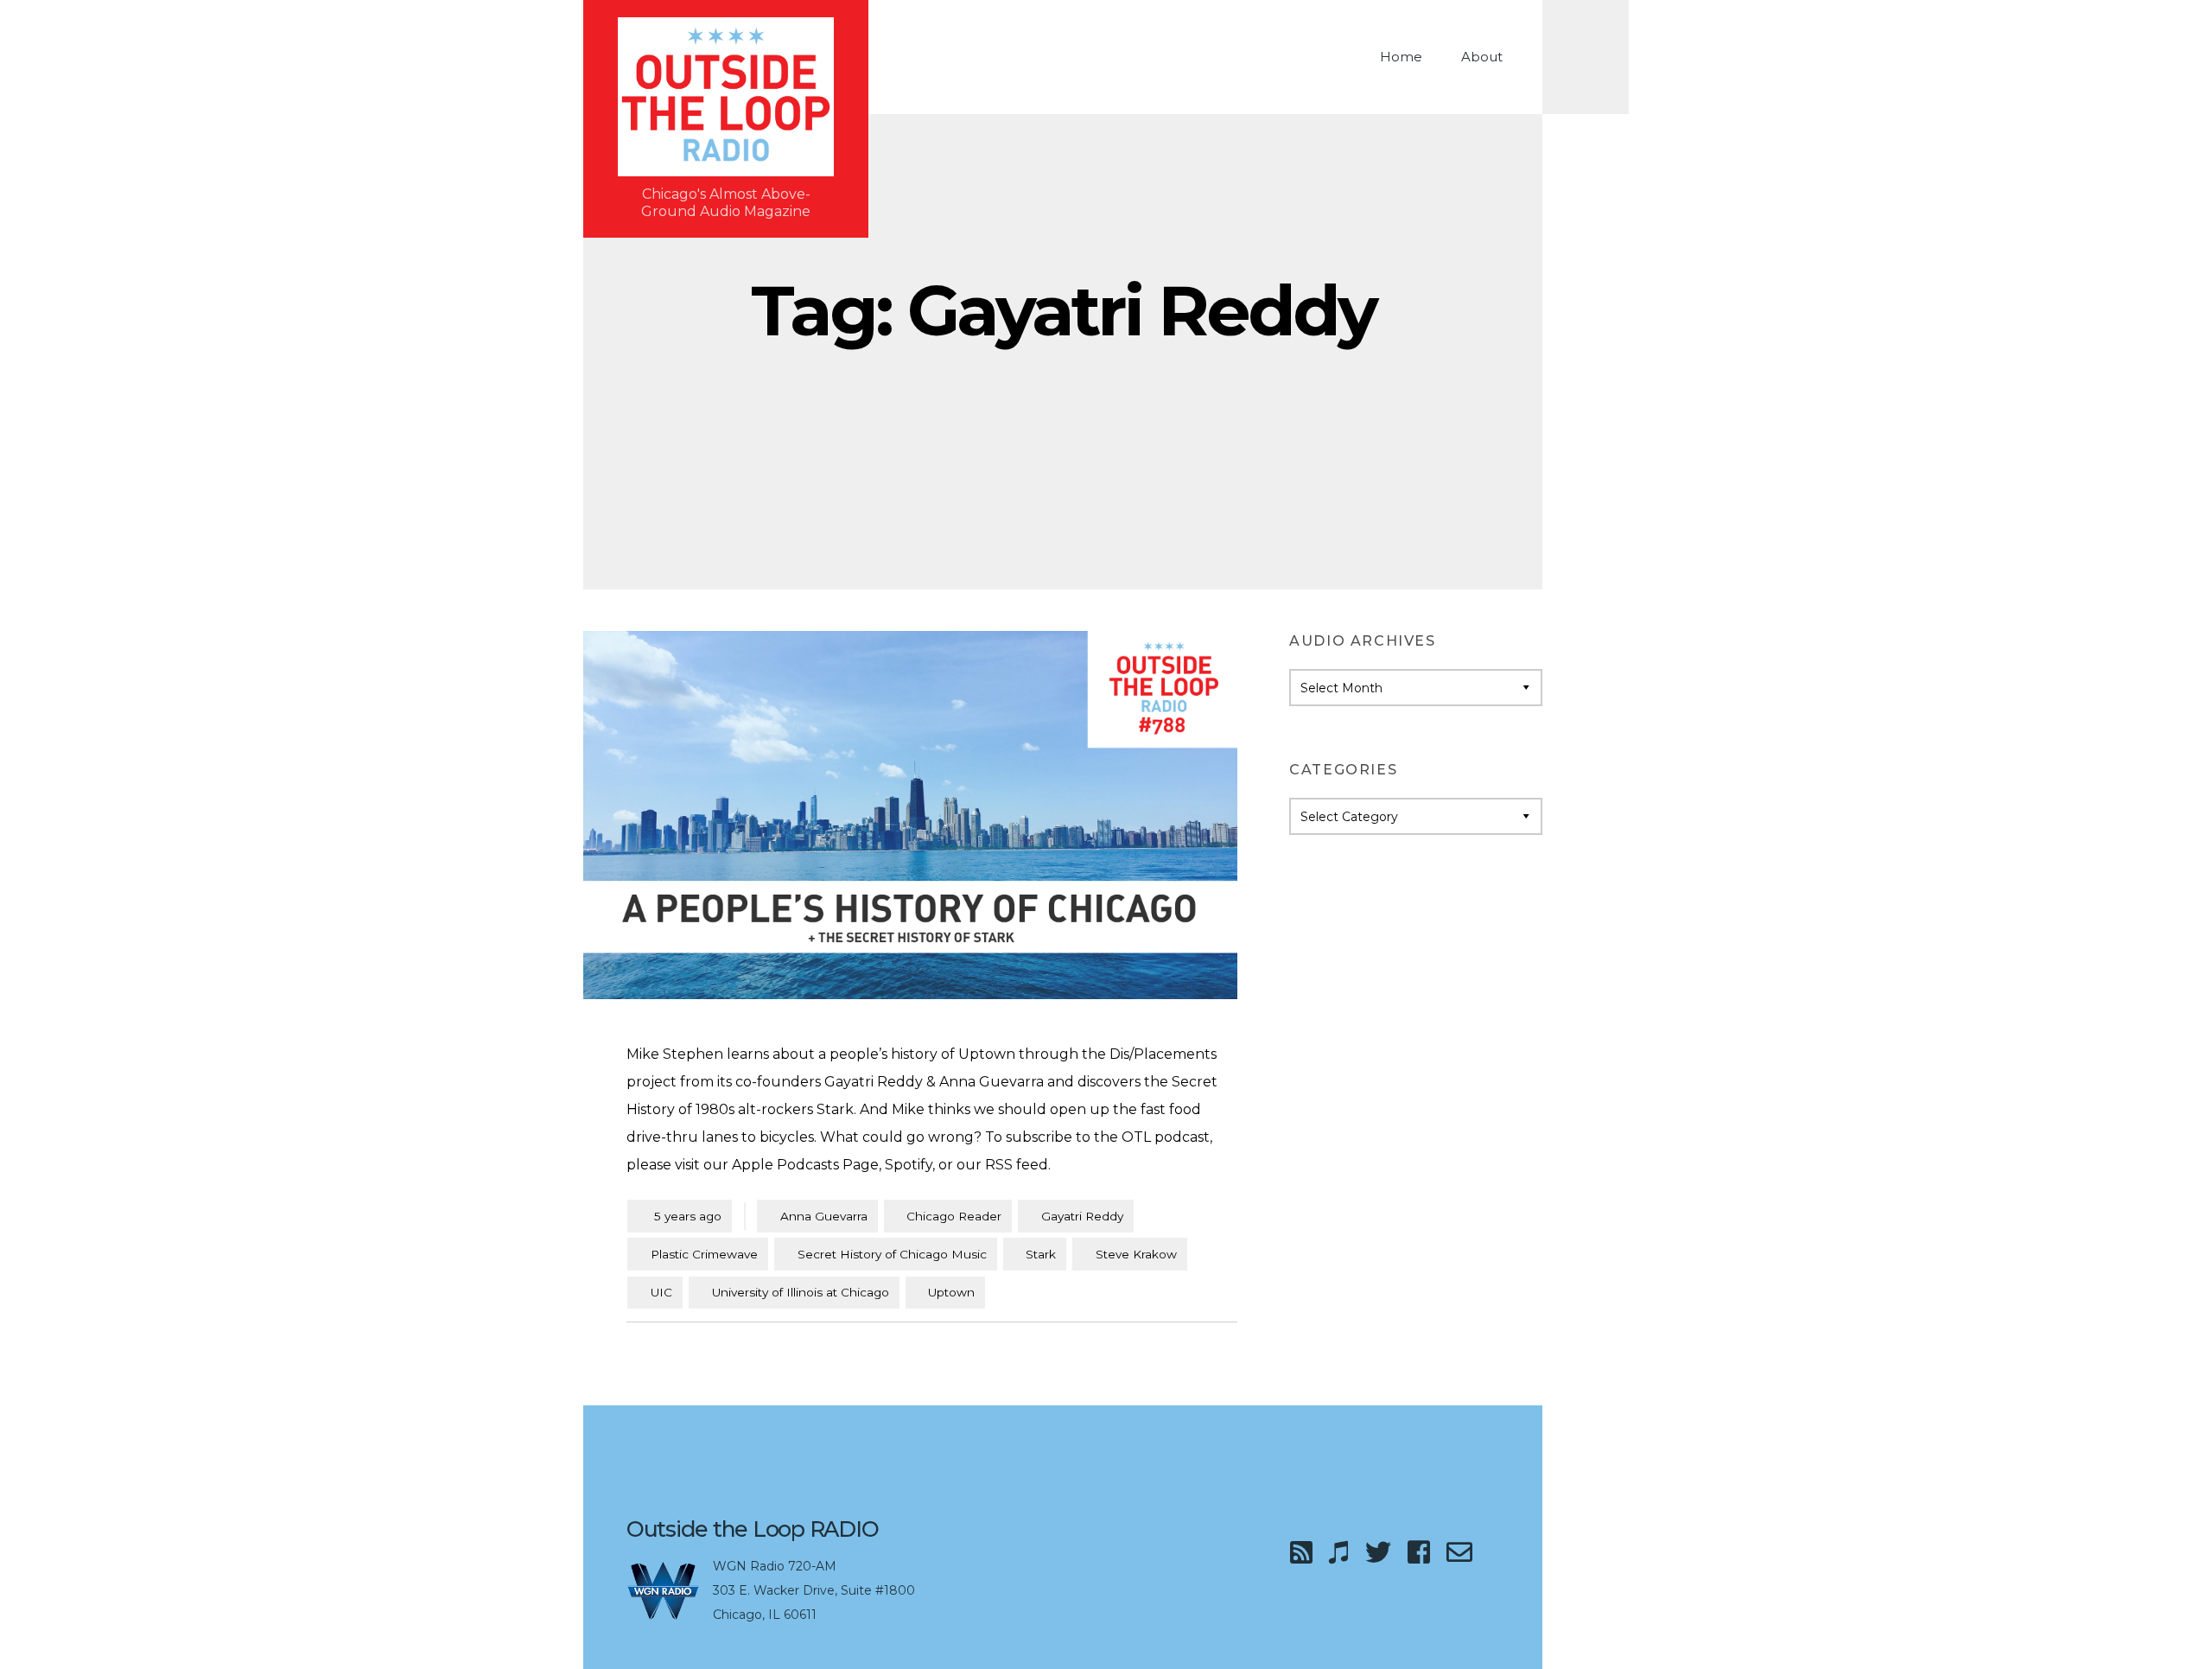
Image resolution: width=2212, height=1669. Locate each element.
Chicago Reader (954, 1216)
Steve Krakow (1136, 1254)
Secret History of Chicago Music (892, 1254)
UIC (661, 1292)
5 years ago (680, 1216)
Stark (1041, 1254)
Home (1401, 57)
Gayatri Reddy (1082, 1216)
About (1482, 57)
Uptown (951, 1292)
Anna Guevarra (824, 1216)
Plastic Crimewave (704, 1254)
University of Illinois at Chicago (801, 1292)
